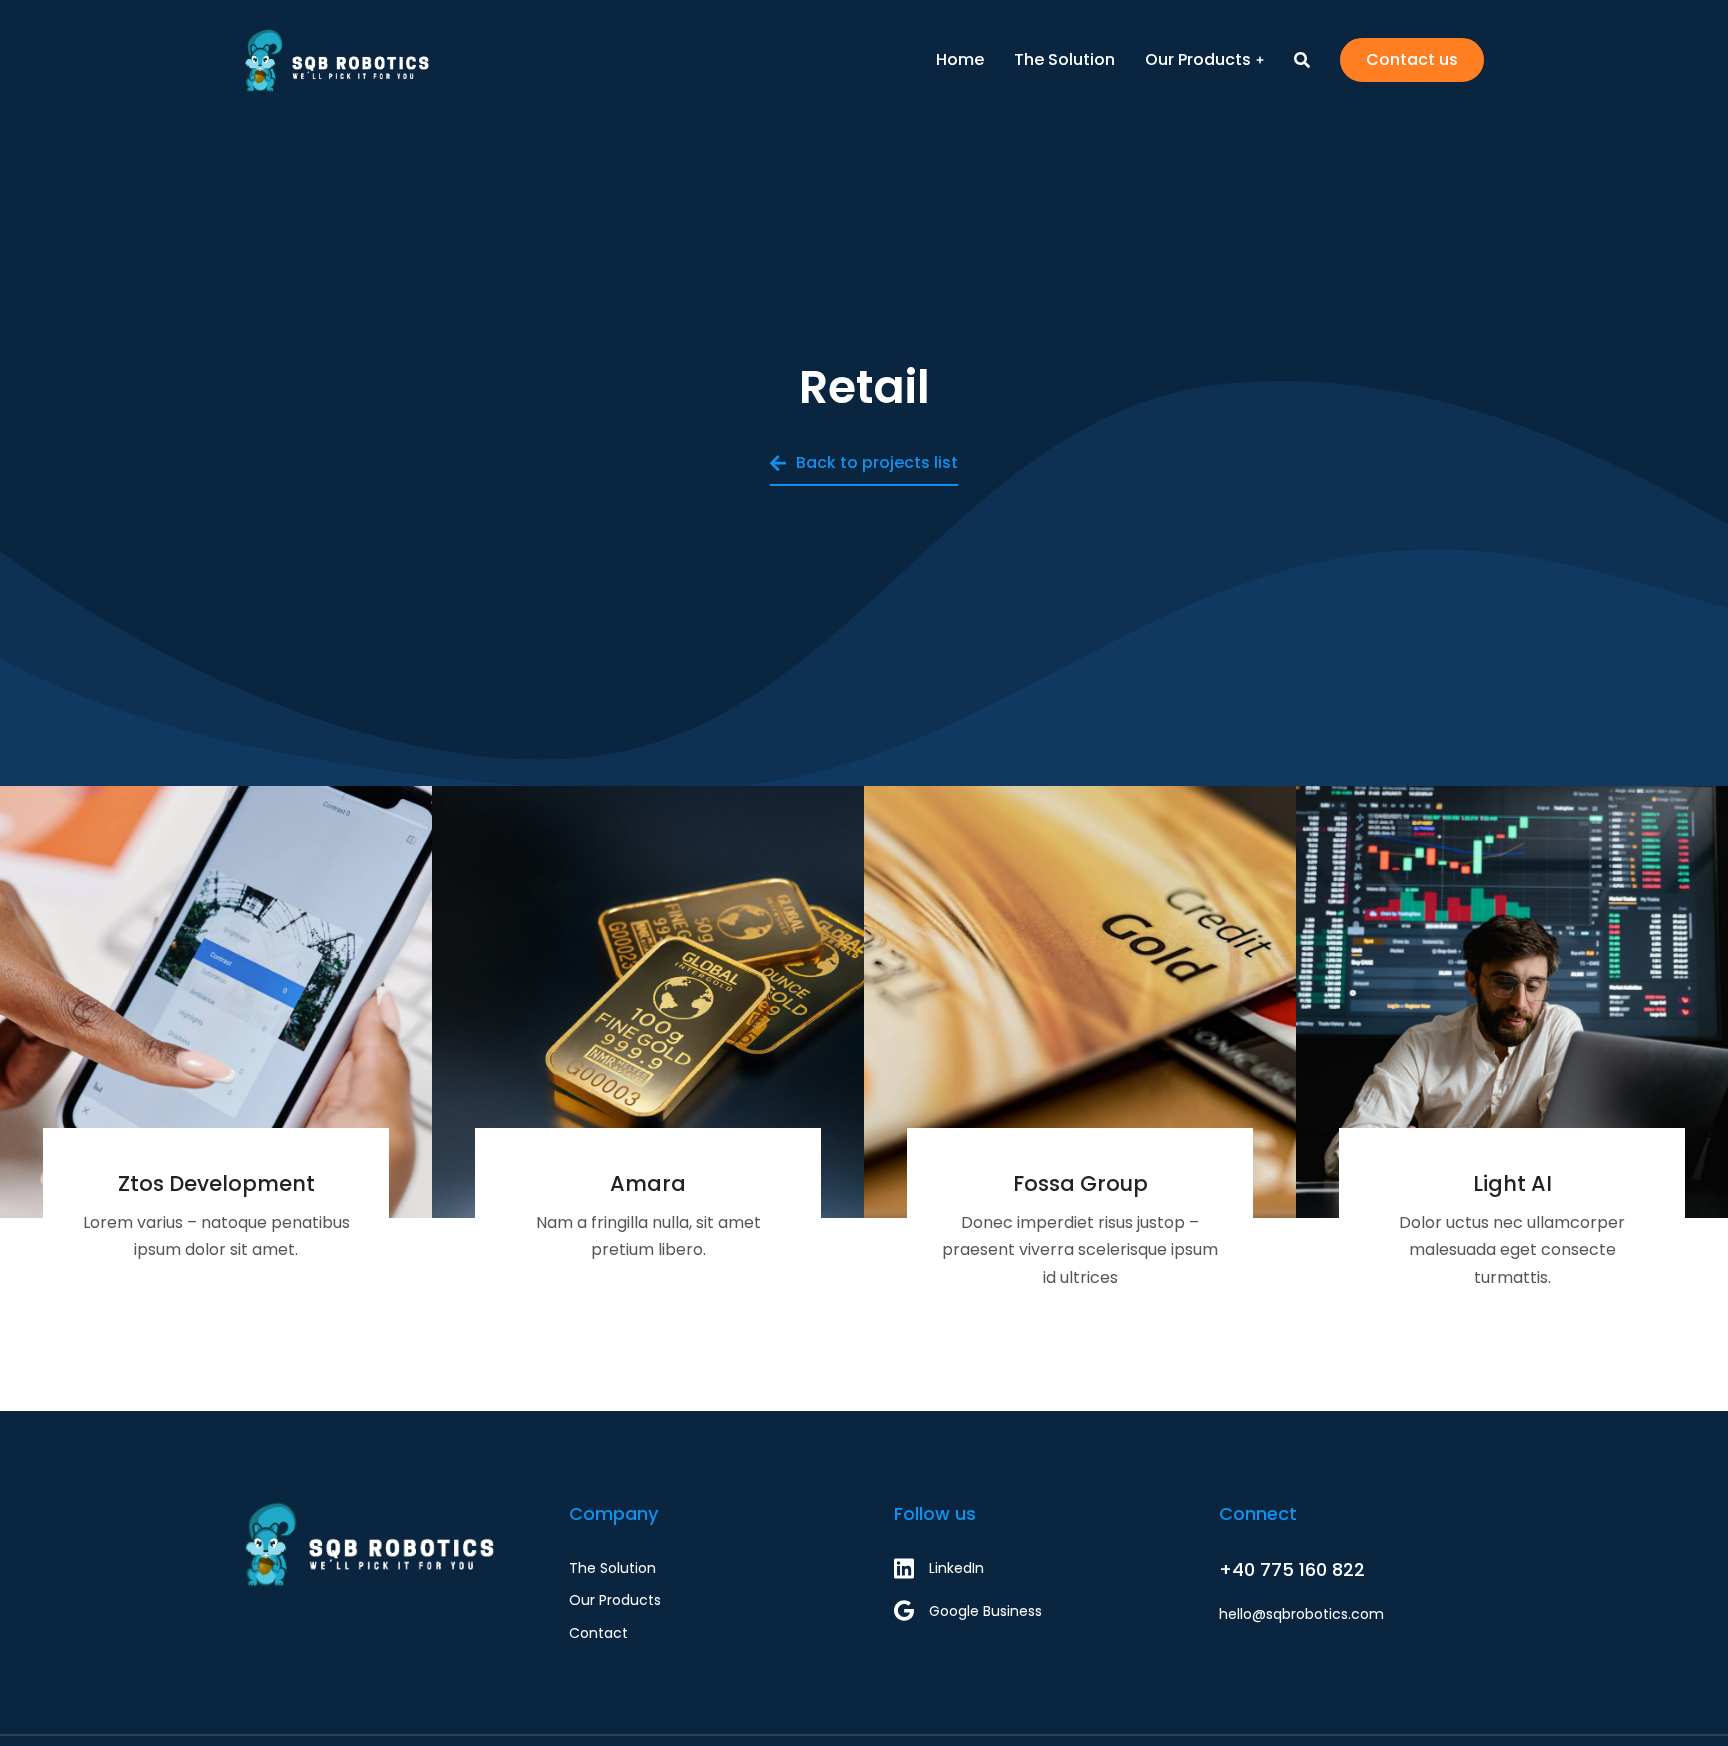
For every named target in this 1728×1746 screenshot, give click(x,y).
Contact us (1412, 59)
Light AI (1512, 1183)
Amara (648, 1183)
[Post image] (216, 1002)
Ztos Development (216, 1183)
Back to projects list (877, 462)
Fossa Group (1080, 1183)
